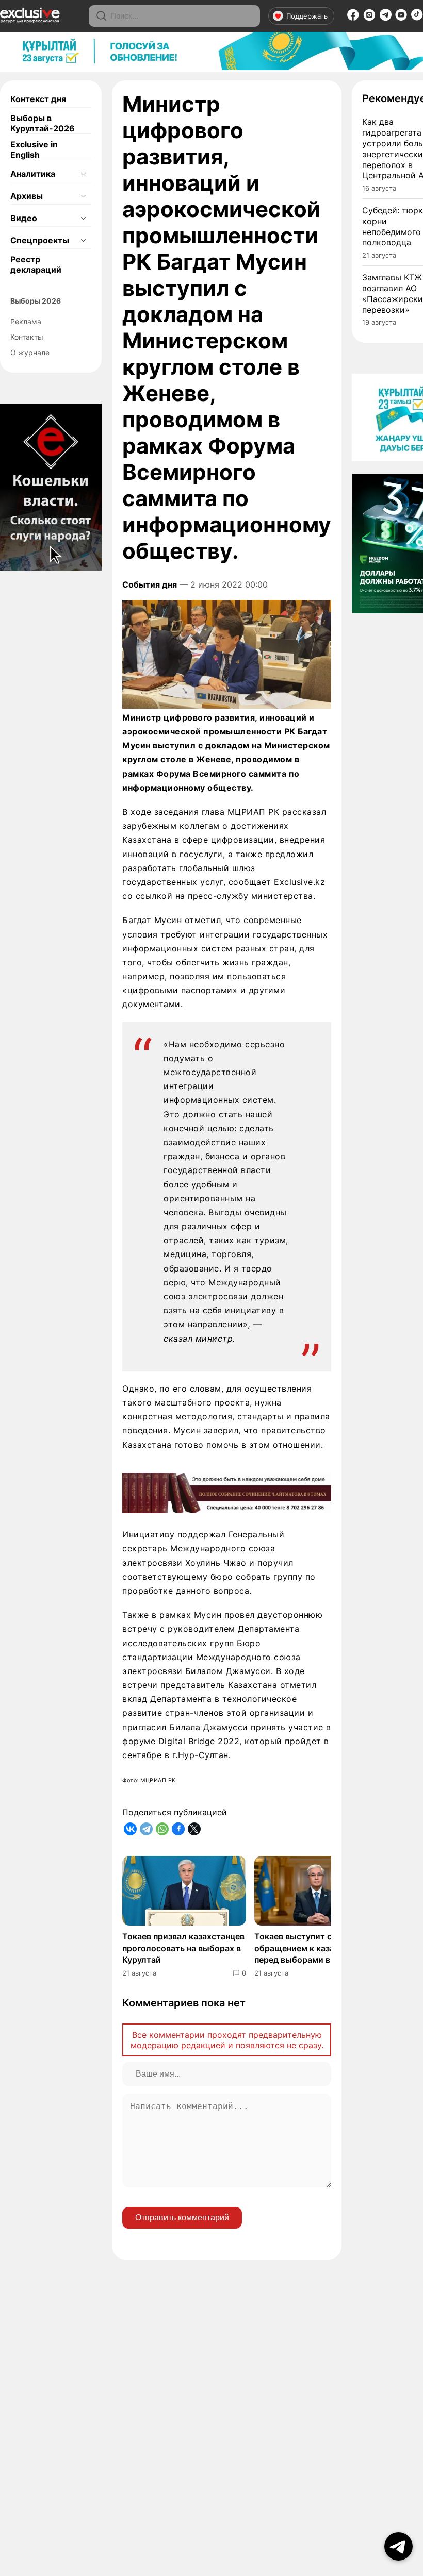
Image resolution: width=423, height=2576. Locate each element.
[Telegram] (386, 18)
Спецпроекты (40, 240)
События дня (150, 584)
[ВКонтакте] (130, 1829)
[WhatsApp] (162, 1829)
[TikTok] (417, 18)
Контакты (27, 337)
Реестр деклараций (36, 264)
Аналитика (33, 174)
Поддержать (307, 16)
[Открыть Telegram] (398, 2546)
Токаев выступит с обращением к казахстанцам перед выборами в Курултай (314, 1948)
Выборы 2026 (36, 301)
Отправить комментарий (182, 2218)
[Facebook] (353, 18)
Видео (24, 218)
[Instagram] (369, 18)
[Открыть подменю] (83, 174)
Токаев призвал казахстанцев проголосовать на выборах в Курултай (183, 1948)
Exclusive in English (34, 149)
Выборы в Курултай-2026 (43, 123)
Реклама (26, 321)
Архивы (27, 196)
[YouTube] (401, 18)
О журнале (30, 352)
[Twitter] (194, 1829)
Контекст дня (38, 99)
